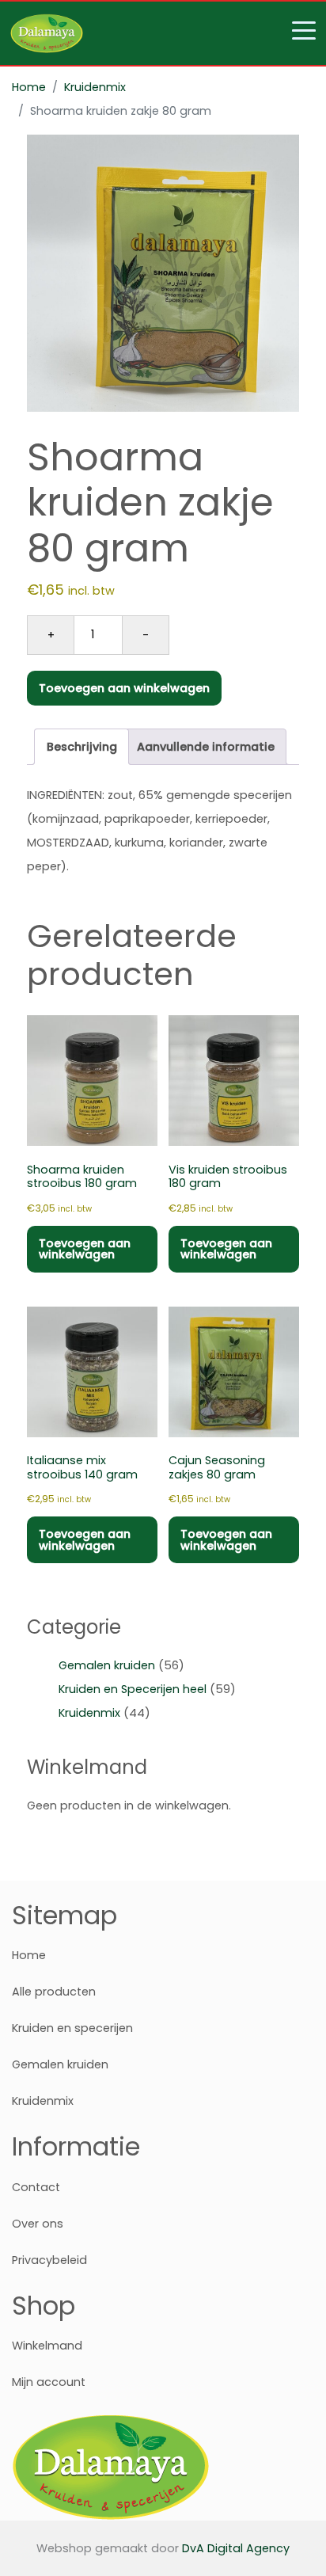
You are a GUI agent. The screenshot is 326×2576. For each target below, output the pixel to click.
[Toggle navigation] (163, 33)
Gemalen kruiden (107, 1665)
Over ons (38, 2224)
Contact (36, 2187)
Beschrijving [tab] (82, 747)
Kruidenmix (95, 87)
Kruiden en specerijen (72, 2028)
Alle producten (54, 1992)
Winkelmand (47, 2346)
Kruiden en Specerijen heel (133, 1689)
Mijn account (49, 2382)
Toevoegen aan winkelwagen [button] (85, 1249)
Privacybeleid (49, 2260)
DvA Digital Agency (236, 2548)
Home (29, 87)
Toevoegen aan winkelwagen (124, 688)
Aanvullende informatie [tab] (206, 747)
